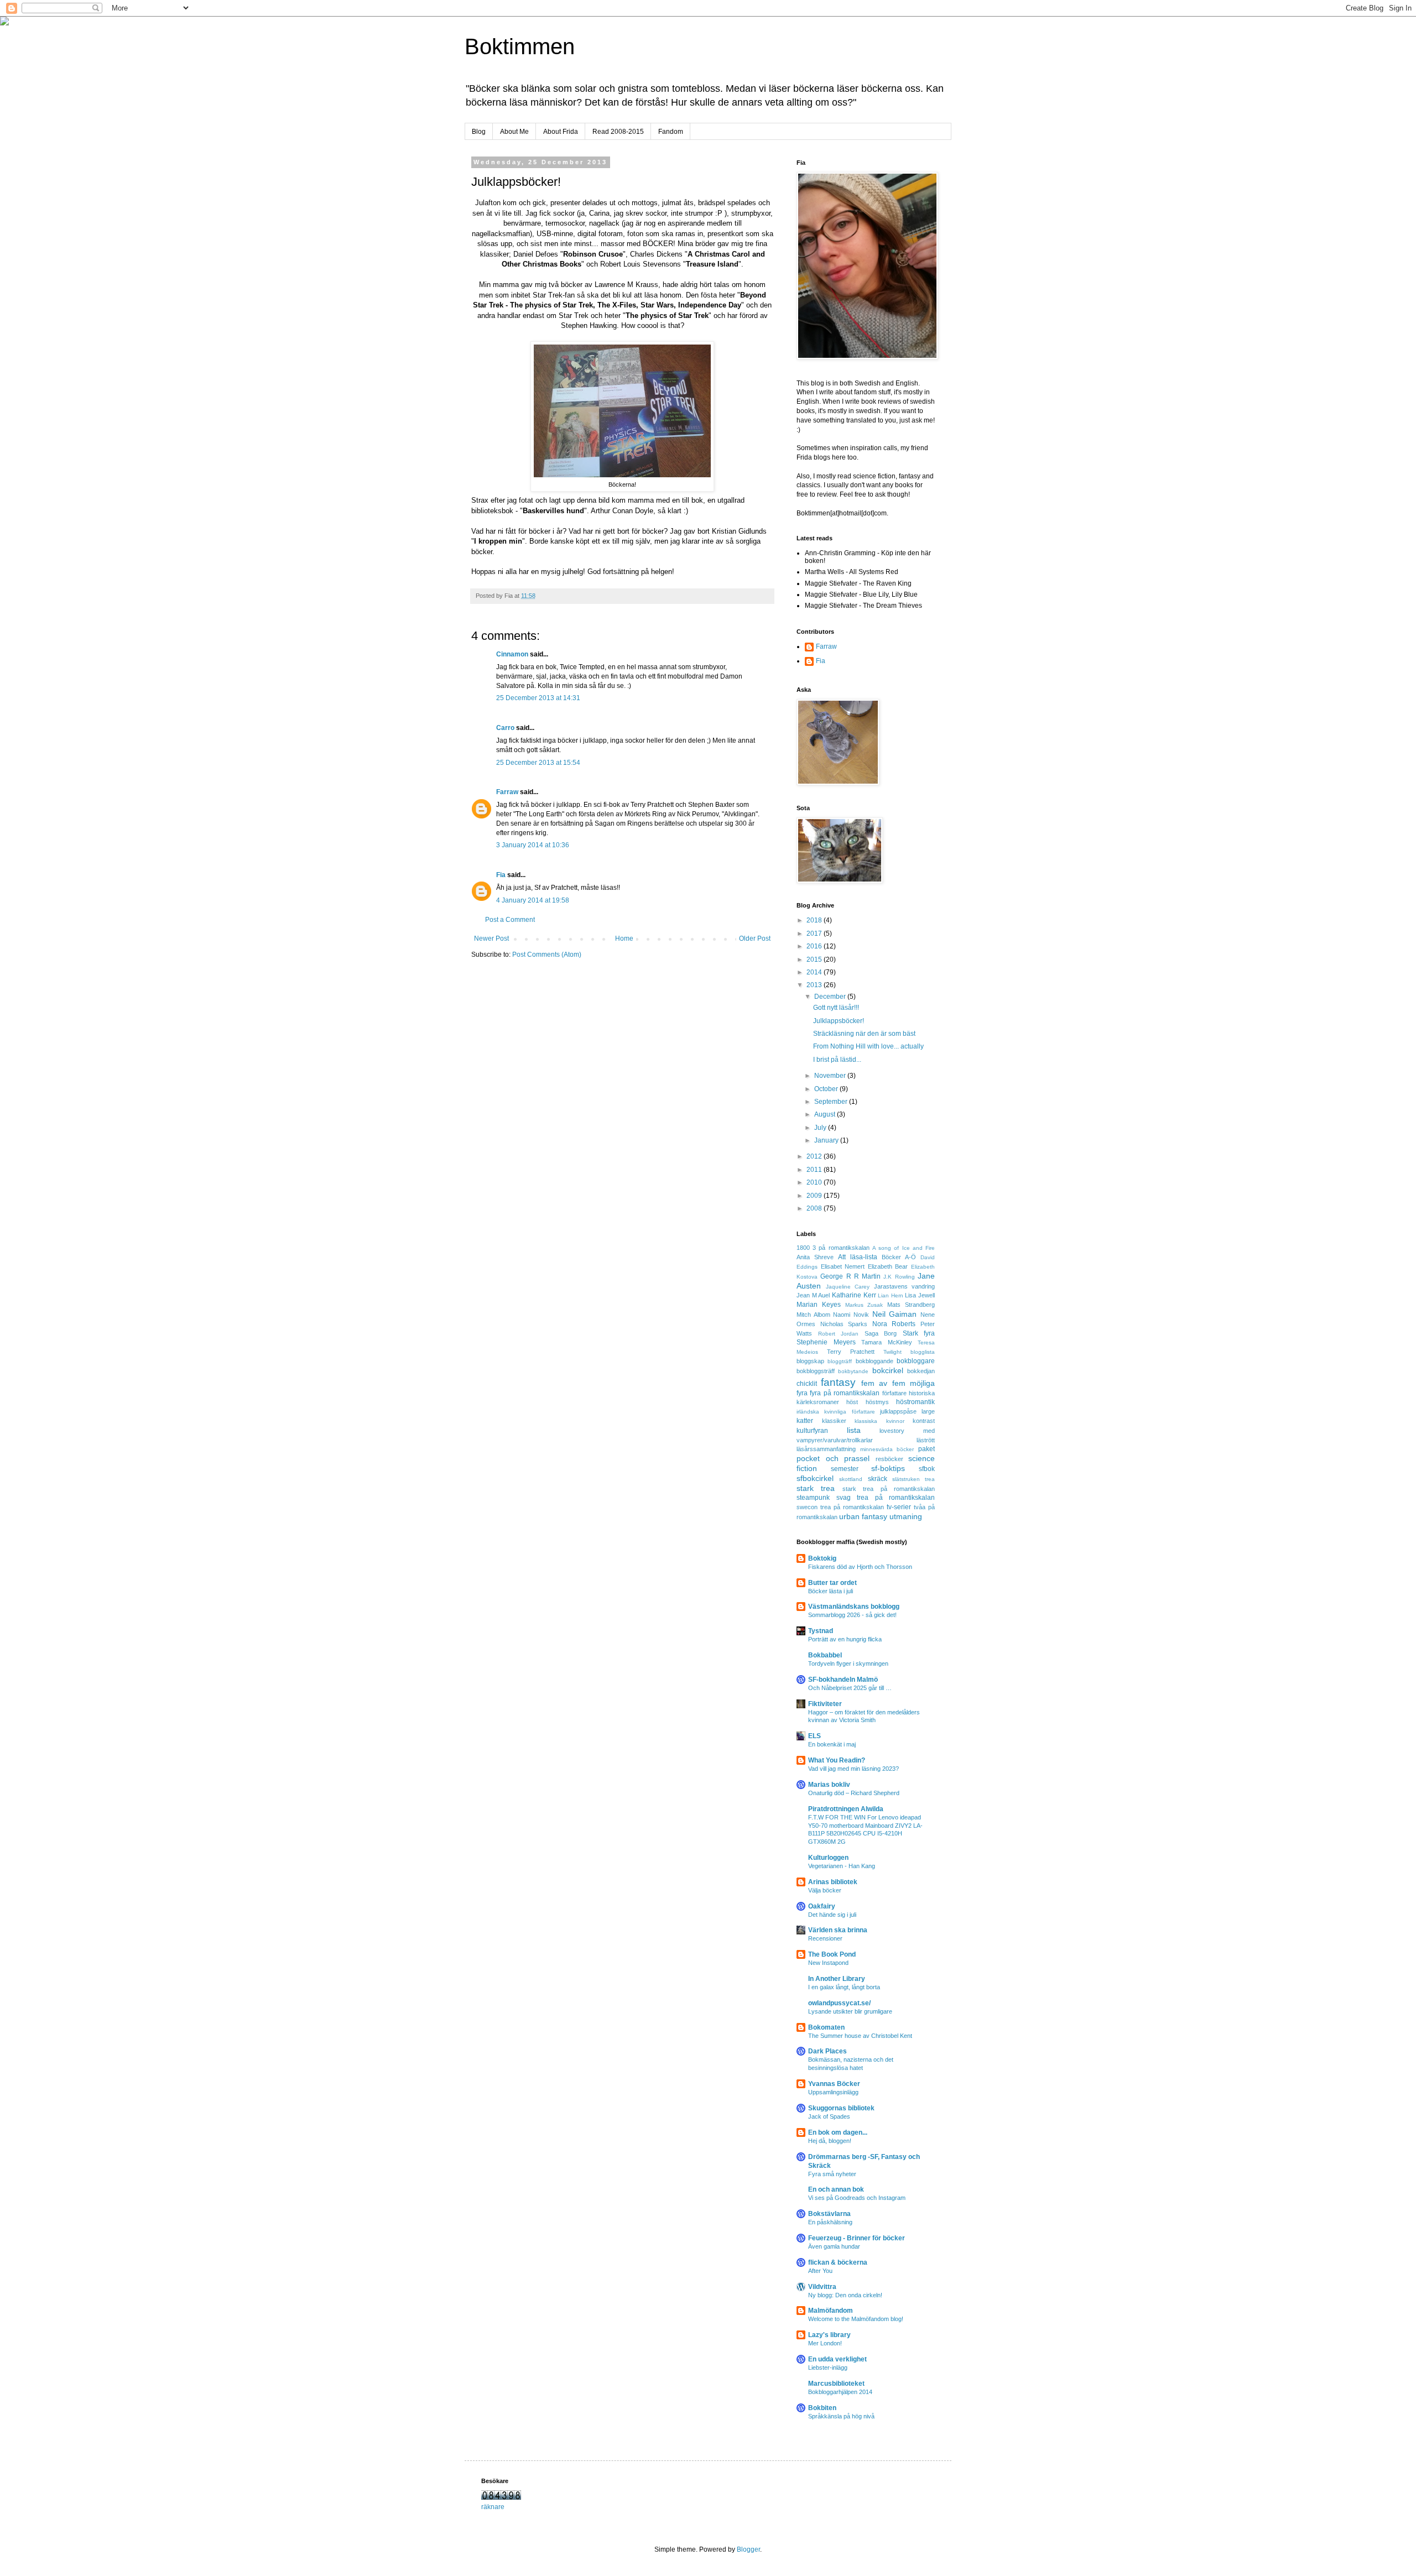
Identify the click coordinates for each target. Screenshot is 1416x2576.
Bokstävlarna (829, 2214)
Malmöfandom (831, 2311)
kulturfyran (812, 1431)
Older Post (755, 938)
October (827, 1089)
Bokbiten (822, 2408)
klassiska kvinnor (879, 1421)
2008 (815, 1208)
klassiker (834, 1421)
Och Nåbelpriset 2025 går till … (850, 1688)
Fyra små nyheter (832, 2174)
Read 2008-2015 (618, 132)
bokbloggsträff (816, 1371)
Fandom (671, 132)
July (821, 1128)
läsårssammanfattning (826, 1449)
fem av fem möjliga (898, 1383)
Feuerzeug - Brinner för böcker (857, 2238)
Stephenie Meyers (826, 1342)
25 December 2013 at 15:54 (538, 763)
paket (926, 1449)
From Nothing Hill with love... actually (868, 1046)
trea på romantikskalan (852, 1507)
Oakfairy (822, 1906)
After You (820, 2271)
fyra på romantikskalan (845, 1393)
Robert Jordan (839, 1334)
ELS (814, 1736)
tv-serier (899, 1507)
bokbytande (853, 1371)
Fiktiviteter (825, 1704)
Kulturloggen (828, 1858)
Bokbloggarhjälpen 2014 (840, 2392)
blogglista (923, 1352)
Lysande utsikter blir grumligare (850, 2011)
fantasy (838, 1382)
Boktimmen (520, 46)
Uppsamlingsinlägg (833, 2092)
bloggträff (840, 1361)
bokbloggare (916, 1361)
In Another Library (837, 1979)
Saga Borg (881, 1333)
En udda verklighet (837, 2359)
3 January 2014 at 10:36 (533, 845)
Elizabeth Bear (888, 1266)
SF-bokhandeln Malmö (843, 1680)
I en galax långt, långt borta (844, 1987)
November (831, 1076)
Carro (505, 728)
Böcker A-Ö (899, 1257)
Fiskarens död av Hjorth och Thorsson (860, 1567)
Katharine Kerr (854, 1295)
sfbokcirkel (815, 1478)
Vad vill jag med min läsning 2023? (853, 1769)
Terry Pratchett (851, 1352)
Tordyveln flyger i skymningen (848, 1664)
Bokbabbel (825, 1655)
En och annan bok (836, 2189)
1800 (803, 1248)
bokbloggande (874, 1361)
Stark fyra (919, 1333)
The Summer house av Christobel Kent (860, 2036)
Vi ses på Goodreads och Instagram (857, 2198)
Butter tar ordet (832, 1583)
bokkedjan (921, 1371)
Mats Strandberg (911, 1305)
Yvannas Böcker (834, 2084)
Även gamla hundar (834, 2246)
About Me (514, 132)
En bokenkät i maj (832, 1744)
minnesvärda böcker (887, 1449)
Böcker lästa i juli (831, 1591)
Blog (479, 132)
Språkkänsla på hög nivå (841, 2416)
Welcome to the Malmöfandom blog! (856, 2319)
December (831, 997)
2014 (815, 972)
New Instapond (828, 1963)
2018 (815, 920)
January (827, 1140)
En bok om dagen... (838, 2132)
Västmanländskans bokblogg (854, 1607)
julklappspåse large (907, 1411)
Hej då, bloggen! (830, 2141)
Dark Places (827, 2051)
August (826, 1114)
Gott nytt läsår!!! (836, 1008)
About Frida (561, 132)
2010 (815, 1182)
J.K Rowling (899, 1277)
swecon (807, 1507)
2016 (815, 946)
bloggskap (810, 1361)
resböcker (889, 1459)
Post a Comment (510, 920)
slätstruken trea (913, 1479)
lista (854, 1430)
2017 (815, 934)
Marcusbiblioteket (836, 2384)
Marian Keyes (819, 1305)
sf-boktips (888, 1468)
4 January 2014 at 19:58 (533, 900)
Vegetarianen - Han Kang (842, 1866)
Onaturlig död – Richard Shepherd (854, 1793)
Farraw (507, 792)
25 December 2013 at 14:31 (538, 698)
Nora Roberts (894, 1324)
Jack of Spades (829, 2116)
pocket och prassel (833, 1458)
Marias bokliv (829, 1785)
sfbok (927, 1469)
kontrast (924, 1421)
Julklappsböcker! (839, 1021)
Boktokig (822, 1558)
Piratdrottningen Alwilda (846, 1809)
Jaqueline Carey (848, 1287)
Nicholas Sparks (844, 1324)
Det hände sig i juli (832, 1915)
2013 (815, 985)
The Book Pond (832, 1954)
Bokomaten (826, 2027)
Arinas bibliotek (833, 1882)
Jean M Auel (813, 1295)
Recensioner (825, 1938)
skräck (878, 1479)
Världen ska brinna (838, 1930)
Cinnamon (512, 654)
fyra (802, 1393)
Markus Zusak (864, 1305)
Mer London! (825, 2343)
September (832, 1102)
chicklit (807, 1384)
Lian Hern (891, 1295)
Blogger (748, 2549)
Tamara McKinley (887, 1342)
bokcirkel (888, 1370)
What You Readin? (837, 1760)
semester (845, 1469)
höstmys (877, 1402)
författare (894, 1393)
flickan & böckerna (838, 2262)
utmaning (906, 1516)
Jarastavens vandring (905, 1286)
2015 (815, 960)
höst (852, 1402)
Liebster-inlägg (828, 2368)
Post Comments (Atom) (547, 955)
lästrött (926, 1440)
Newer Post (491, 938)
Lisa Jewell (920, 1295)
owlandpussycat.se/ (839, 2003)
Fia (501, 875)
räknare (493, 2507)
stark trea (816, 1488)
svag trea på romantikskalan (886, 1498)
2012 (815, 1156)
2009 (815, 1196)
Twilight (892, 1352)
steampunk (813, 1498)
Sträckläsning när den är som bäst (864, 1034)
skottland (851, 1479)
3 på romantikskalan (841, 1248)
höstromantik (915, 1402)
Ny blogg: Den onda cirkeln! (845, 2295)
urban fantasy (863, 1516)
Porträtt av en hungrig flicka (845, 1639)
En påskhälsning (830, 2222)
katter (805, 1421)
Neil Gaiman (895, 1314)
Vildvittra (822, 2287)
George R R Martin (850, 1276)
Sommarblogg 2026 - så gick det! (852, 1615)
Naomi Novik (851, 1315)
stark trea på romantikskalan (889, 1489)
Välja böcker (825, 1890)
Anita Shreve (815, 1257)
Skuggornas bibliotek (841, 2108)
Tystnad (821, 1631)
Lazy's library (829, 2335)
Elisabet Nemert (843, 1266)
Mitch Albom (813, 1315)
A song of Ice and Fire (904, 1248)
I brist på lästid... (837, 1060)
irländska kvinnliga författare (836, 1412)
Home (624, 938)
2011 (815, 1170)
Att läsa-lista (858, 1257)
